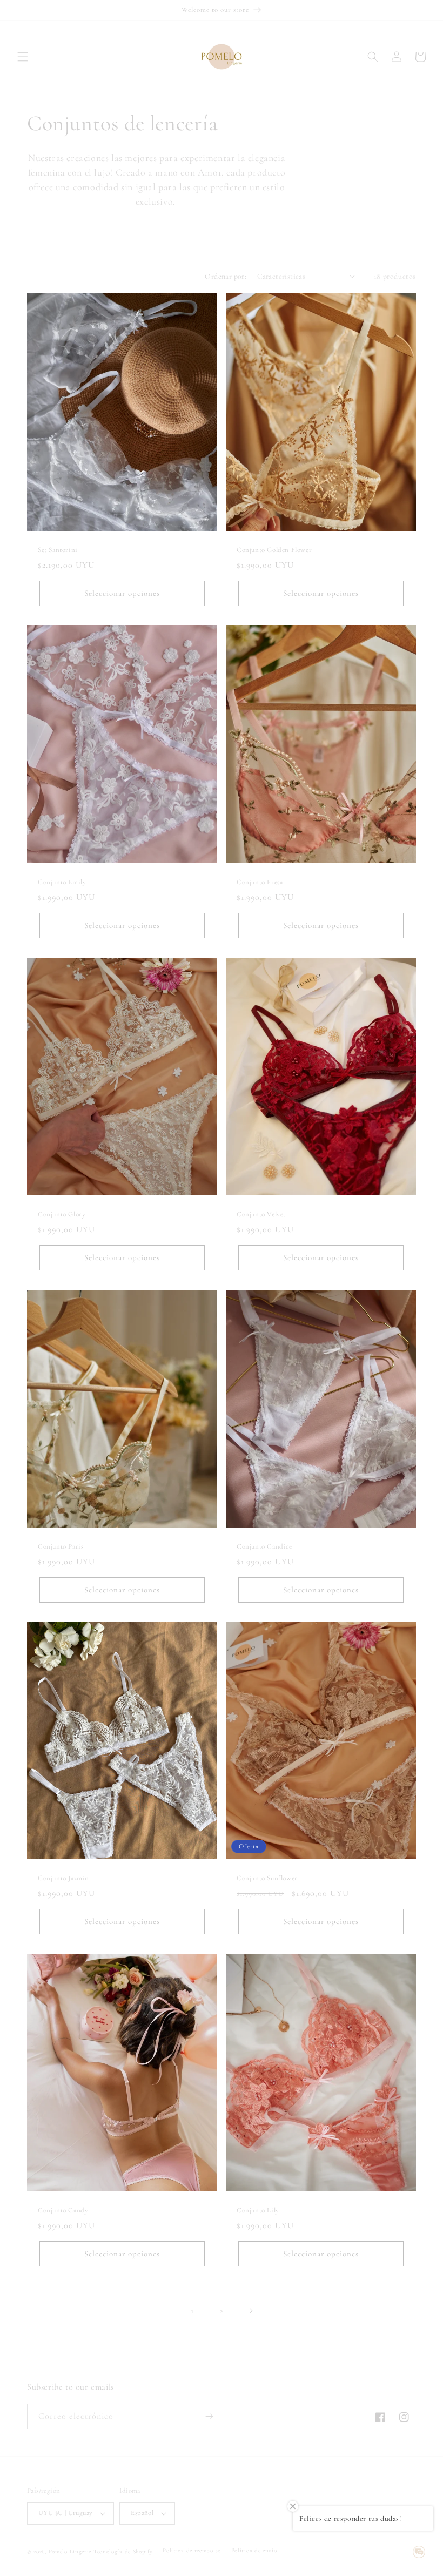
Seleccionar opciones (122, 593)
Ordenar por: (226, 276)
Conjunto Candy (63, 2210)
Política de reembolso (192, 2550)
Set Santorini (58, 550)
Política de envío (254, 2550)
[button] (23, 57)
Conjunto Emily (62, 882)
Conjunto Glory (62, 1214)
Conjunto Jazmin (63, 1878)
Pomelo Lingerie (70, 2551)
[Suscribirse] (209, 2416)
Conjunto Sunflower (267, 1878)
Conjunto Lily (258, 2210)
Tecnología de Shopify (123, 2551)
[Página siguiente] (251, 2311)
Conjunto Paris (61, 1546)
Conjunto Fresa (260, 882)
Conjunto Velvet (261, 1214)
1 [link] (192, 2311)
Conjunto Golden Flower (274, 550)
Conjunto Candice (264, 1546)
